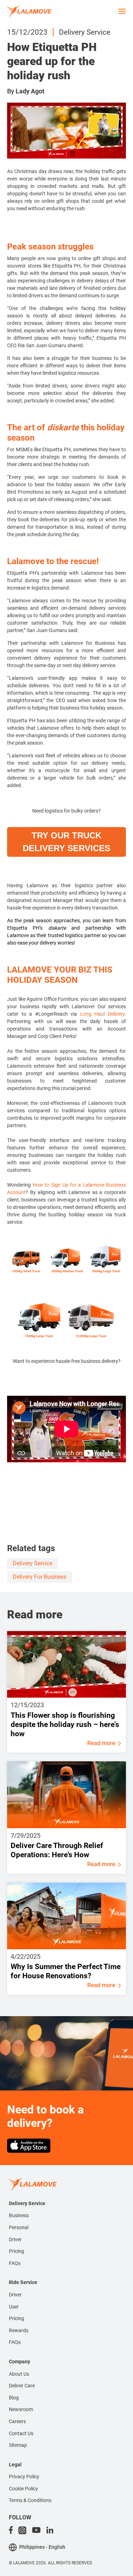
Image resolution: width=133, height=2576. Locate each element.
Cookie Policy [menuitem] (23, 2489)
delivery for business (40, 1577)
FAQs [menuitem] (15, 2263)
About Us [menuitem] (19, 2374)
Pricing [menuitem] (16, 2251)
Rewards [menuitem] (19, 2330)
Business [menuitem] (19, 2215)
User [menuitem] (14, 2307)
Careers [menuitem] (17, 2421)
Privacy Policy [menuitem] (24, 2477)
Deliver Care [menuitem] (22, 2386)
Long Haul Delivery (102, 1014)
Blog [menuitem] (14, 2398)
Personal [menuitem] (19, 2227)
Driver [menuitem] (15, 2239)
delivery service (32, 1563)
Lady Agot (30, 91)
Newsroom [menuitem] (21, 2409)
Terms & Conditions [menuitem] (30, 2500)
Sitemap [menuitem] (18, 2445)
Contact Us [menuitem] (21, 2433)
